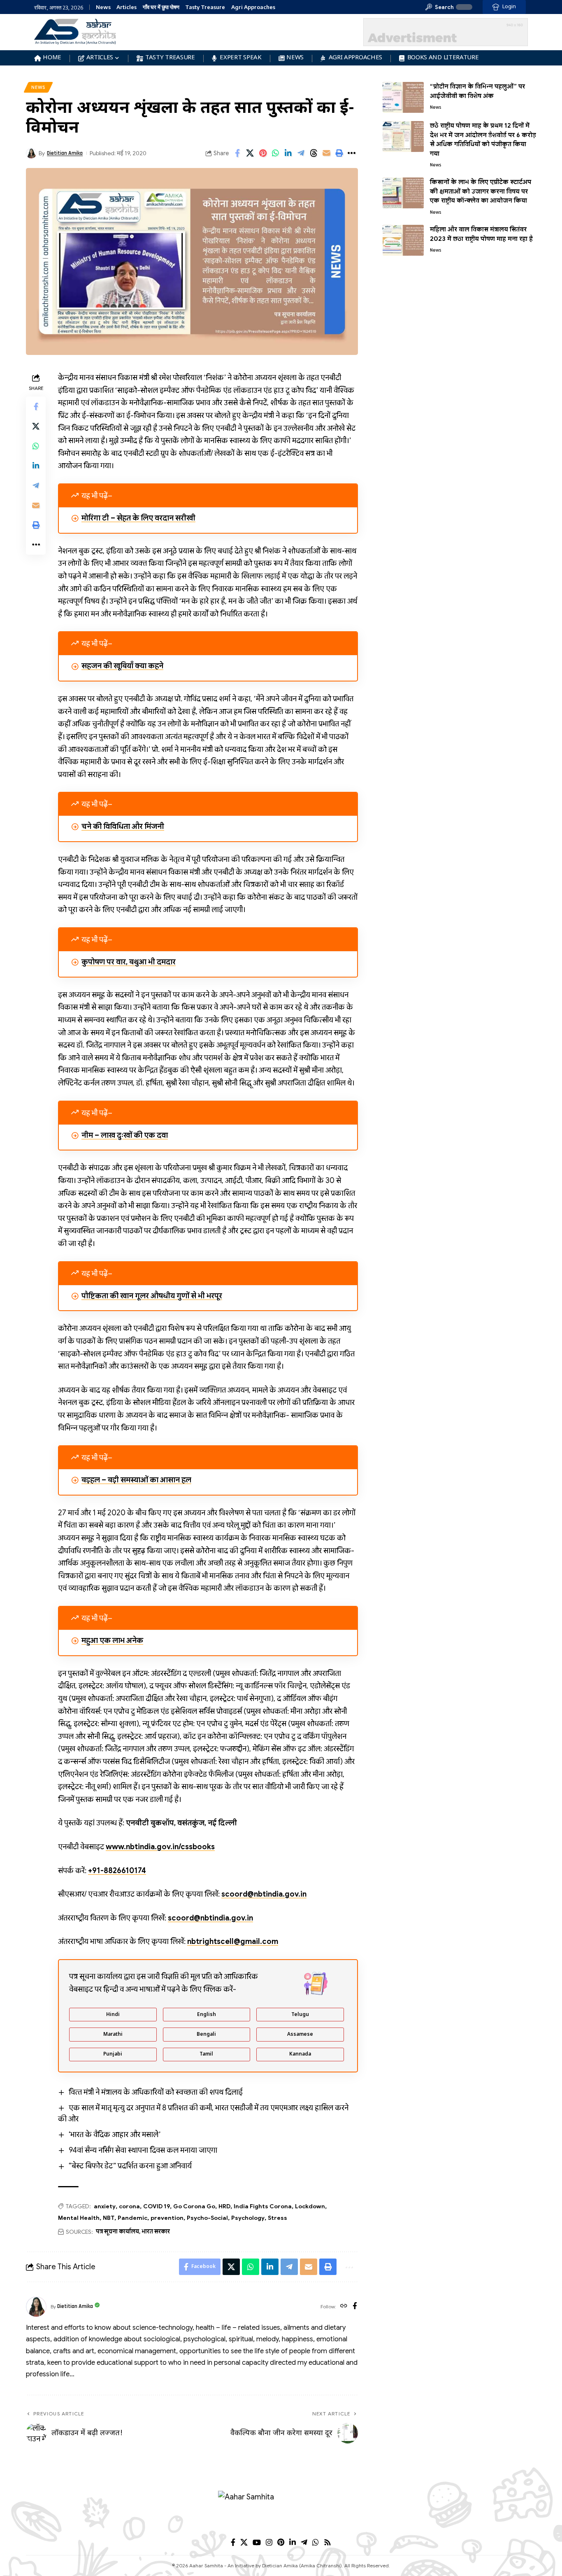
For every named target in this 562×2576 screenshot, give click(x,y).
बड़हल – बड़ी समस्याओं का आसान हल (136, 1480)
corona (129, 2206)
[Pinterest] (281, 2542)
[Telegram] (304, 2542)
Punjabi (113, 2054)
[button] (440, 7)
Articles (127, 7)
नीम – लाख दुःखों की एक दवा (125, 1135)
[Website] (344, 2307)
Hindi (113, 2015)
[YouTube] (257, 2542)
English (207, 2015)
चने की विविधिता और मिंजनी (123, 826)
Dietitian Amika (65, 153)
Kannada (300, 2054)
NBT (109, 2218)
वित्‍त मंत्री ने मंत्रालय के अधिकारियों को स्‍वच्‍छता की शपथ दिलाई (156, 2092)
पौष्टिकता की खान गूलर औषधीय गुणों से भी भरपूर (152, 1296)
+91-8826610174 (117, 1871)
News (103, 7)
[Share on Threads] (314, 153)
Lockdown (310, 2206)
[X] (244, 2542)
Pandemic (132, 2218)
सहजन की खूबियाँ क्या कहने (122, 666)
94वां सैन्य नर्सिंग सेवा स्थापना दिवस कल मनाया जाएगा (143, 2150)
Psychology (248, 2218)
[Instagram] (269, 2542)
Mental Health (79, 2218)
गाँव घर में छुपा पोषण (161, 7)
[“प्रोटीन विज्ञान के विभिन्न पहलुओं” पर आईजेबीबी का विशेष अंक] (403, 97)
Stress (278, 2218)
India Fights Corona (263, 2206)
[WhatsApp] (316, 2542)
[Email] (327, 153)
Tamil (206, 2054)
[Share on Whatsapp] (276, 153)
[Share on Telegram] (301, 153)
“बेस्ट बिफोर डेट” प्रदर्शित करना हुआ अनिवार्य (130, 2166)
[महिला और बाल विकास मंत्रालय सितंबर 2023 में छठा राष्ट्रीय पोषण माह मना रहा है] (403, 240)
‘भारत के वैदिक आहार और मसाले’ (115, 2135)
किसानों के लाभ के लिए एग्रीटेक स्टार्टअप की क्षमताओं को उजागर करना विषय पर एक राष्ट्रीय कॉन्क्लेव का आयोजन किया (481, 191)
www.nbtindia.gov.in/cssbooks (160, 1847)
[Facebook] (355, 2307)
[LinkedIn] (293, 2542)
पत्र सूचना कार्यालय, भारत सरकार (133, 2231)
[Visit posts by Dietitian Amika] (36, 2307)
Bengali (206, 2035)
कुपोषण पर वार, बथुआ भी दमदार (129, 962)
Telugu (300, 2015)
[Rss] (327, 2542)
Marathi (113, 2035)
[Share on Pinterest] (263, 153)
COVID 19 (157, 2206)
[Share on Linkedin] (288, 153)
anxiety (105, 2206)
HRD (224, 2206)
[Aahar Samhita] (281, 2511)
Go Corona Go (194, 2206)
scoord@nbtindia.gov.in (264, 1894)
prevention (167, 2218)
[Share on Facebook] (237, 153)
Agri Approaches (253, 7)
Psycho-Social (207, 2218)
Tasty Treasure (205, 7)
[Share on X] (250, 153)
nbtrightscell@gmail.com (233, 1941)
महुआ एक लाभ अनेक (112, 1640)
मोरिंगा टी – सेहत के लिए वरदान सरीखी (138, 518)
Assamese (300, 2035)
